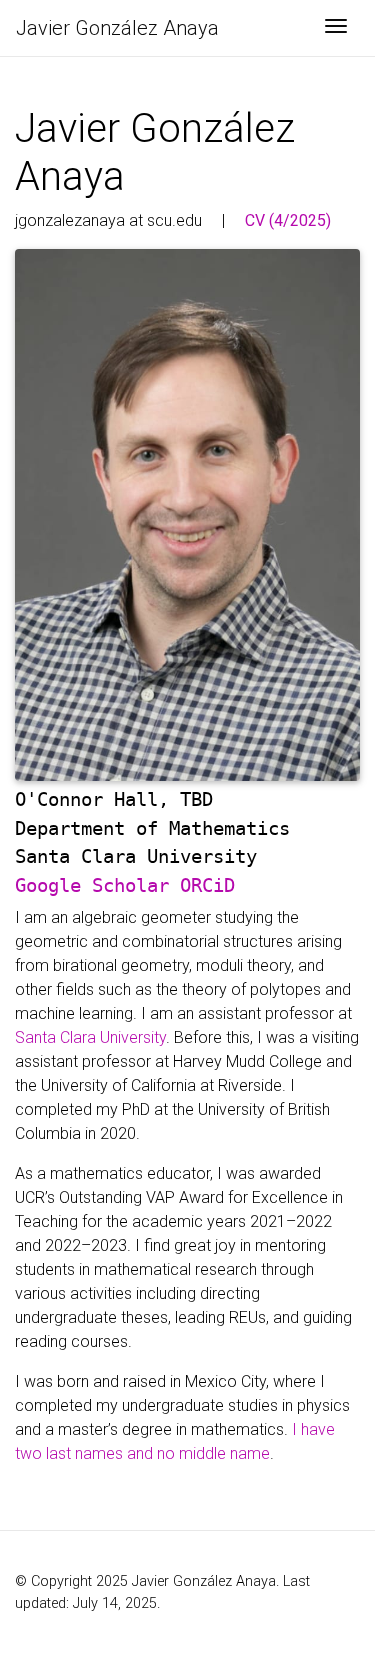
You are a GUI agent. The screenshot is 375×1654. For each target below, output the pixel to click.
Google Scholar (92, 885)
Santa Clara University (90, 1037)
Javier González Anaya (117, 28)
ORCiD (207, 885)
